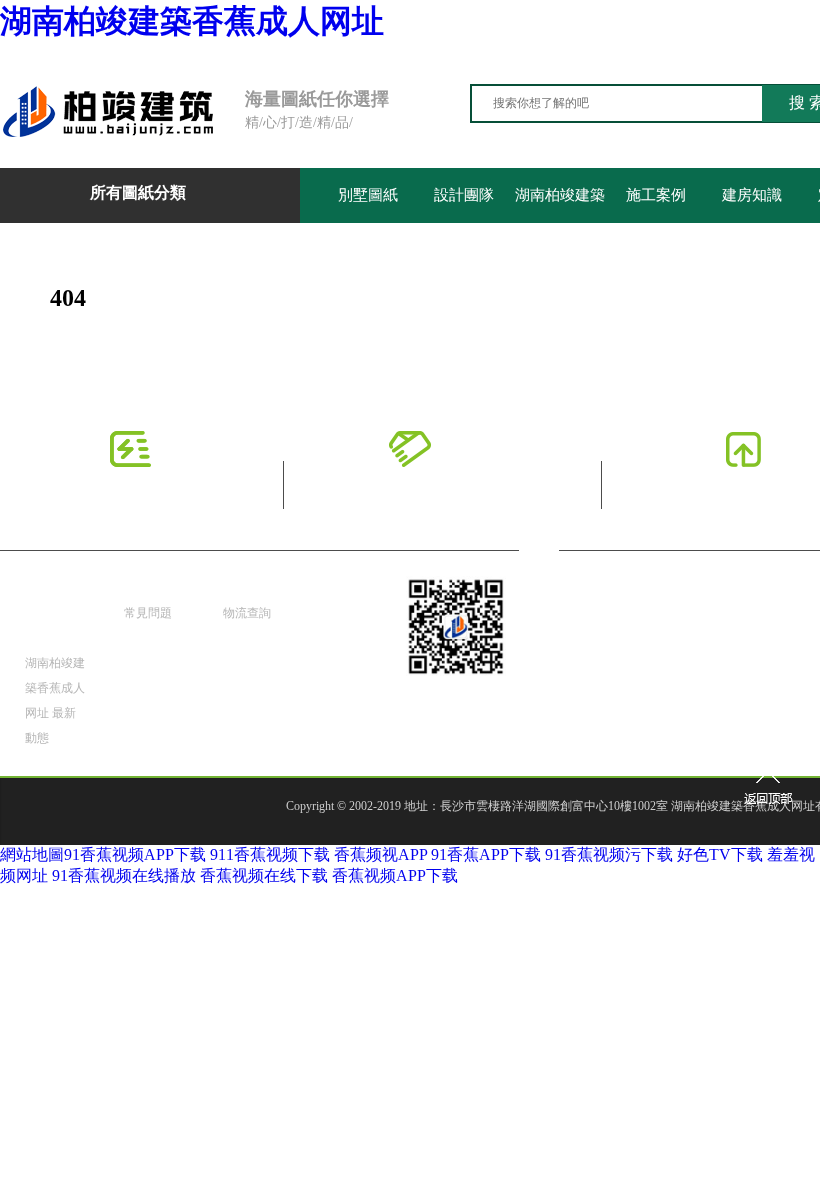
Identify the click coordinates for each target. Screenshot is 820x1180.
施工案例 (656, 195)
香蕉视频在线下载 (264, 875)
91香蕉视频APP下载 (135, 854)
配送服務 (251, 588)
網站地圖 (32, 854)
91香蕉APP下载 (486, 854)
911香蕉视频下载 (270, 854)
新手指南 (152, 588)
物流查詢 (247, 613)
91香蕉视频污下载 (609, 854)
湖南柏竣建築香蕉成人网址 (192, 21)
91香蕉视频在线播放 (124, 875)
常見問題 (148, 613)
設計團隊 (464, 195)
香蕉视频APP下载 (395, 875)
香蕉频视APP (380, 854)
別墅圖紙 (368, 195)
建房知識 (752, 195)
